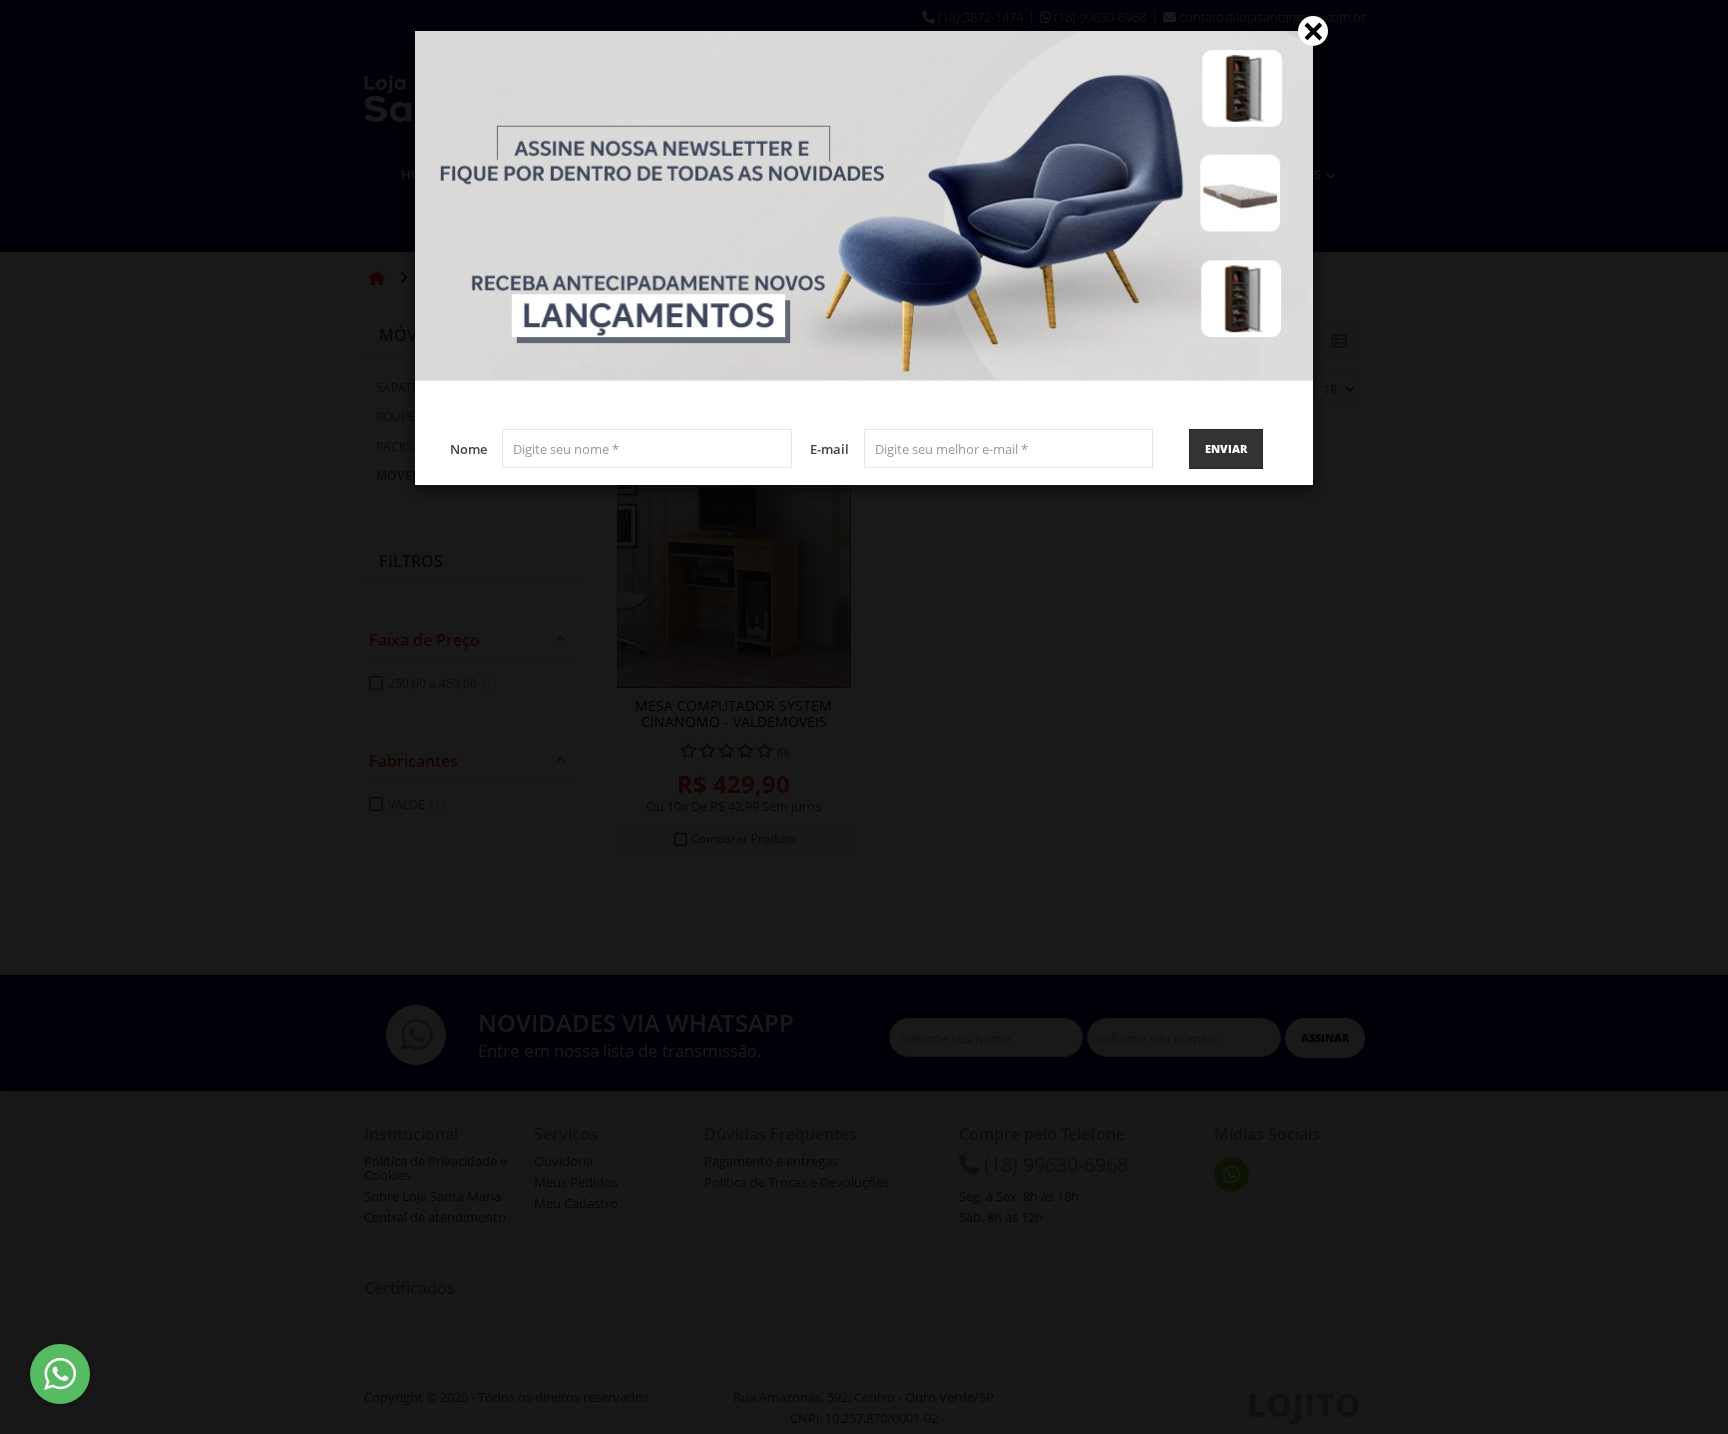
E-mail (829, 449)
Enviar (1226, 448)
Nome (468, 449)
